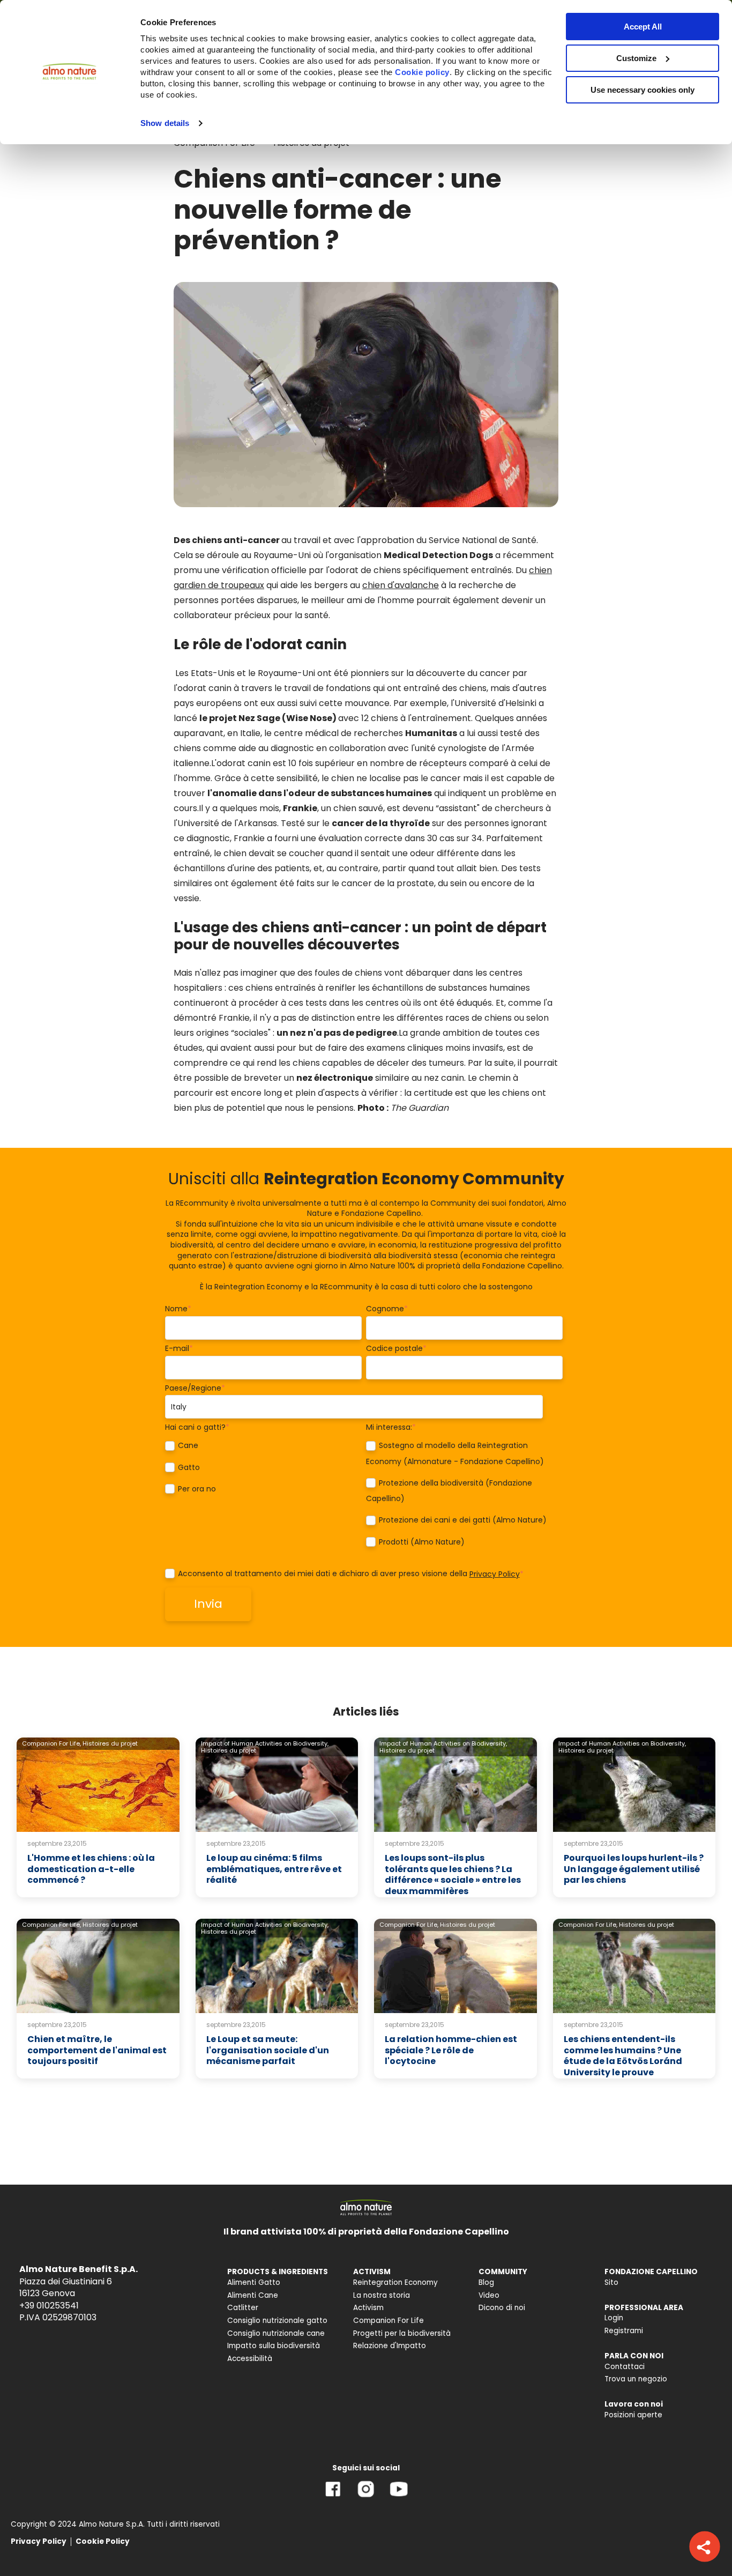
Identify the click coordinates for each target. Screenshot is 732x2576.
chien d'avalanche (401, 585)
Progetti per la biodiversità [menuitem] (402, 2333)
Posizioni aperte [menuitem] (633, 2415)
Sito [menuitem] (611, 2282)
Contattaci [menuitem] (625, 2367)
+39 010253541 (49, 2306)
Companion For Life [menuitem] (389, 2321)
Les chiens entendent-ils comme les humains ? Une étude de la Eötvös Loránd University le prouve (623, 2056)
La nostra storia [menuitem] (382, 2295)
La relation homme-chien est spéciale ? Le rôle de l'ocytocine (451, 2050)
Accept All (643, 27)
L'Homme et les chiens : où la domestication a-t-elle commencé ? (91, 1869)
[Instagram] (366, 2497)
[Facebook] (333, 2497)
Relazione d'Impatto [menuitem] (390, 2346)
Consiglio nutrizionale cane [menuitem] (276, 2333)
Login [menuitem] (614, 2318)
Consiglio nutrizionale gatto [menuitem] (277, 2321)
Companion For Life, (51, 1743)
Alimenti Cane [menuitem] (253, 2295)
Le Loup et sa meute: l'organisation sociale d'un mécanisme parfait (268, 2050)
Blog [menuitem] (486, 2282)
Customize (636, 58)
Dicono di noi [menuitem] (502, 2308)
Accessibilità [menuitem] (250, 2359)
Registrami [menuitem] (624, 2331)
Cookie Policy (103, 2541)
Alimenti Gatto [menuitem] (254, 2282)
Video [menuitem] (489, 2295)
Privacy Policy (495, 1574)
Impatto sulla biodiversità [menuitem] (274, 2346)
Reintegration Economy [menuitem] (395, 2282)
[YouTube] (399, 2497)
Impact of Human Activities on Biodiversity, (265, 1743)
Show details (165, 123)
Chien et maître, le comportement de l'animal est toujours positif (97, 2050)
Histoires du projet (110, 1743)
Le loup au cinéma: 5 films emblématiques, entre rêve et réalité (274, 1869)
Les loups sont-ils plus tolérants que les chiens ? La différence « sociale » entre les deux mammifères (453, 1875)
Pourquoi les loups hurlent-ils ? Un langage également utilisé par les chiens (634, 1869)
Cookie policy (422, 72)
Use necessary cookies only (643, 90)
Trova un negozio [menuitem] (636, 2379)
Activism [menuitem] (368, 2308)
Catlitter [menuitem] (243, 2308)
